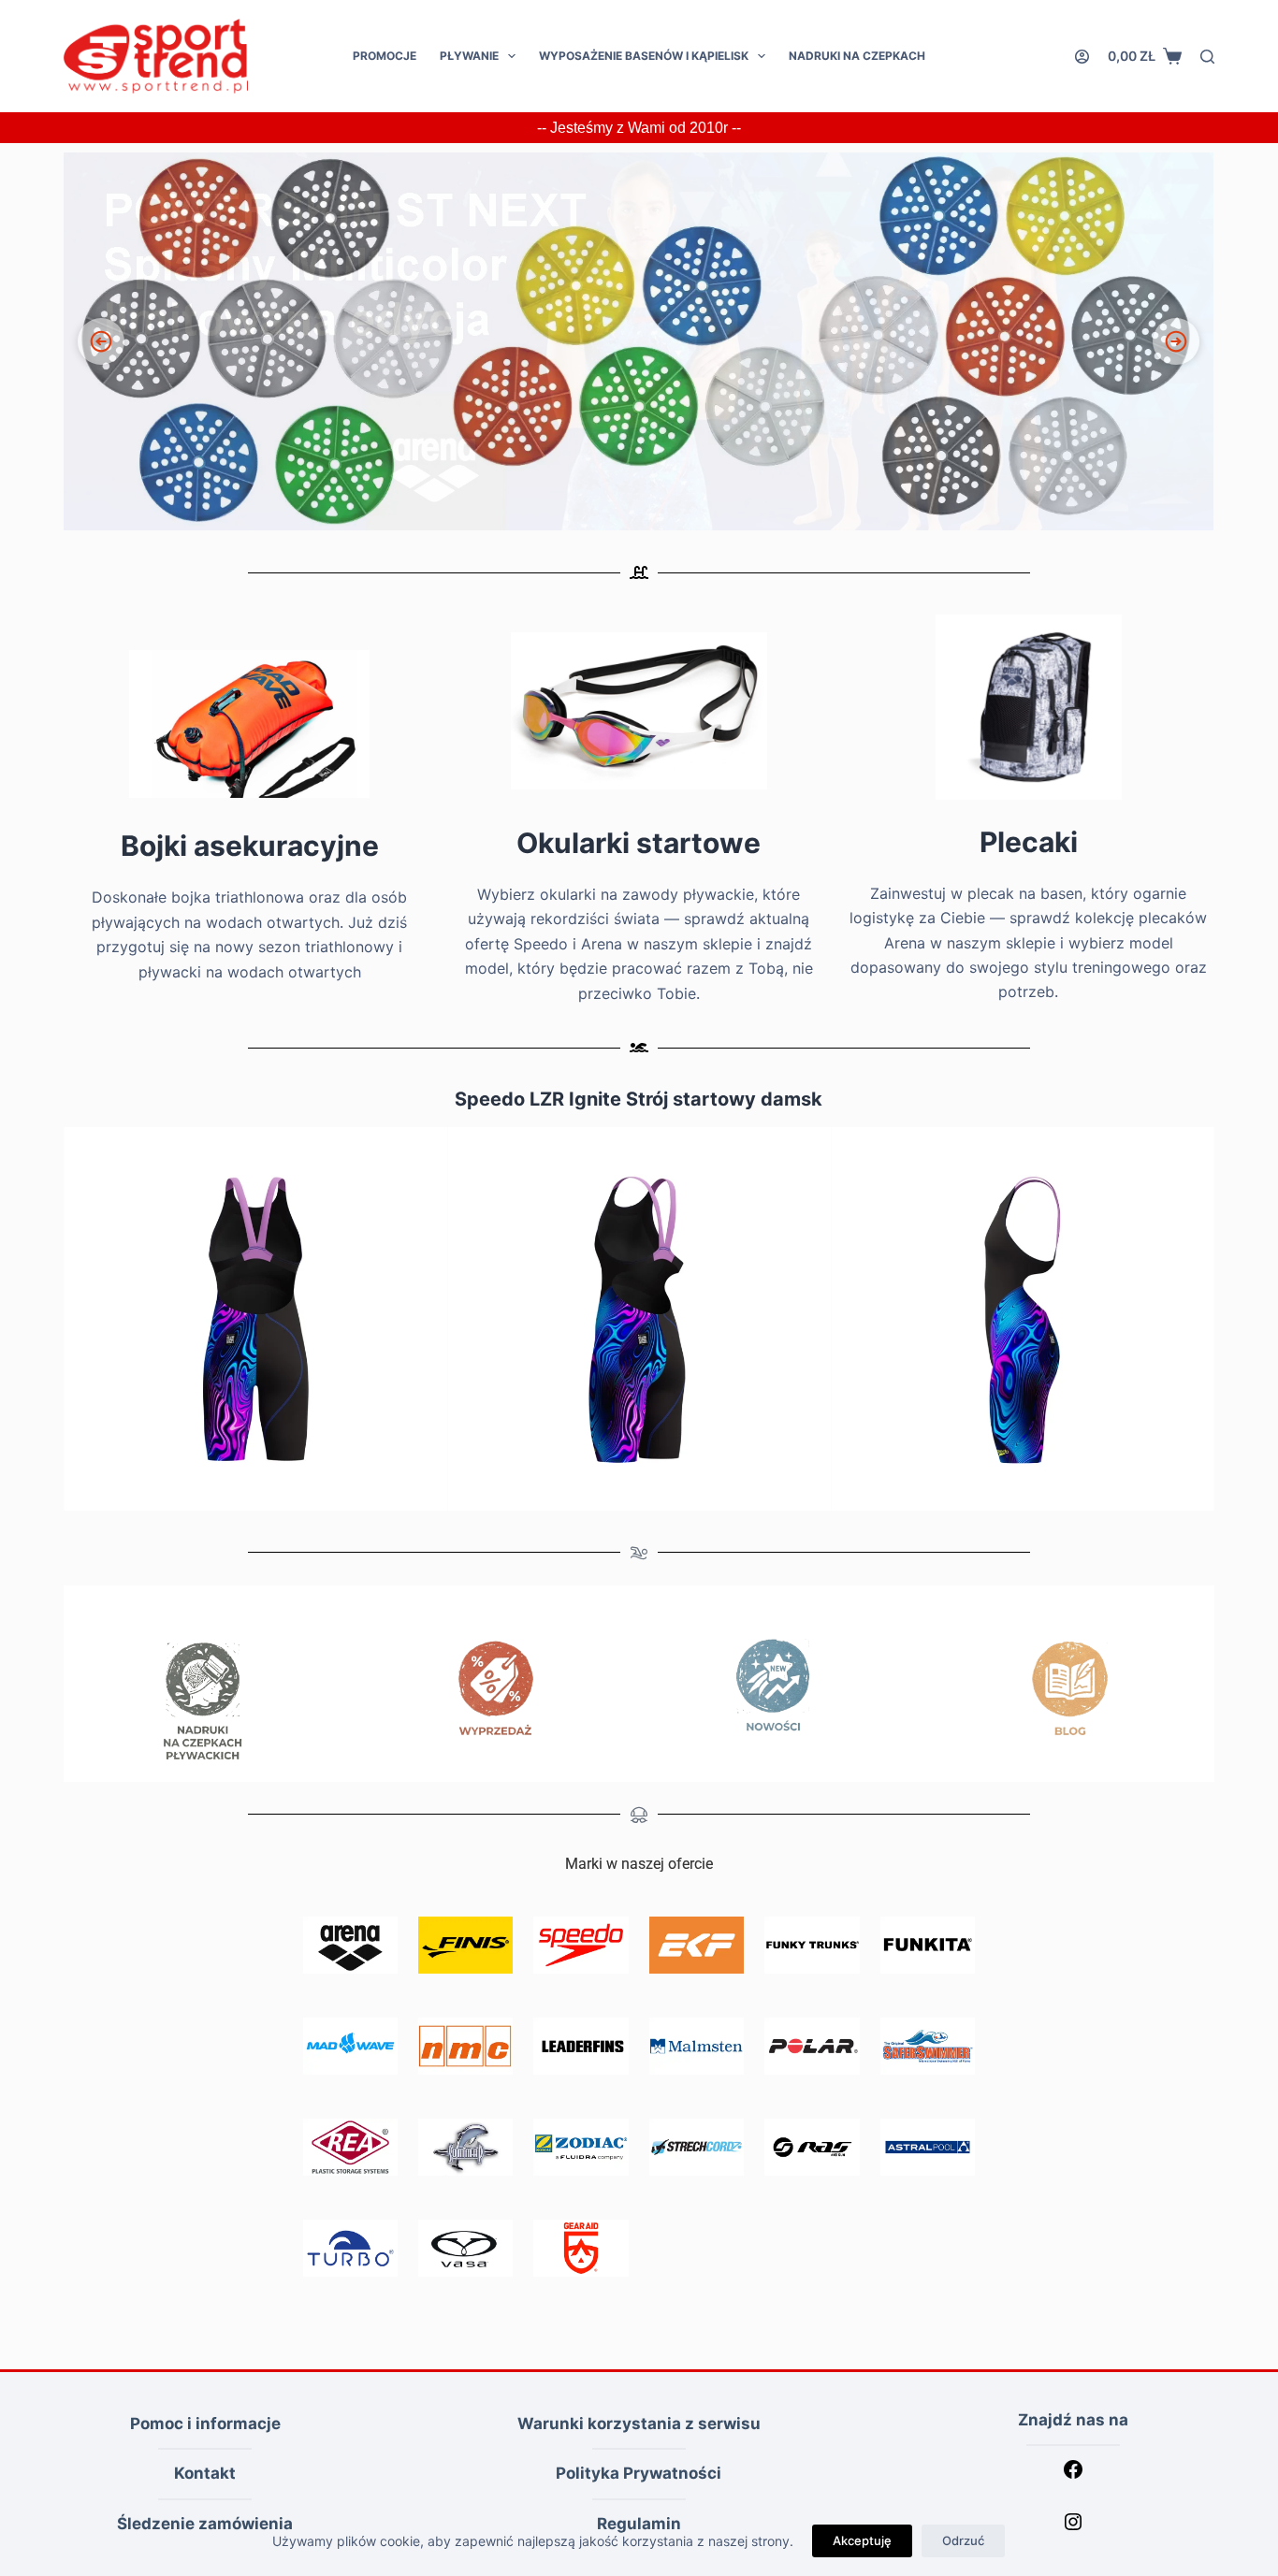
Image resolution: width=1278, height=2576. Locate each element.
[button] (639, 341)
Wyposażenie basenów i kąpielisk (644, 56)
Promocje (385, 56)
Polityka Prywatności (639, 2473)
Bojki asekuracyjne (250, 846)
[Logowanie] (1082, 57)
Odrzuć (963, 2540)
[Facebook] (1073, 2475)
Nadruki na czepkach (857, 56)
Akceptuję (862, 2540)
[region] (639, 341)
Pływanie (469, 56)
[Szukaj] (1207, 57)
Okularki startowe (639, 843)
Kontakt (205, 2473)
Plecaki (1029, 842)
